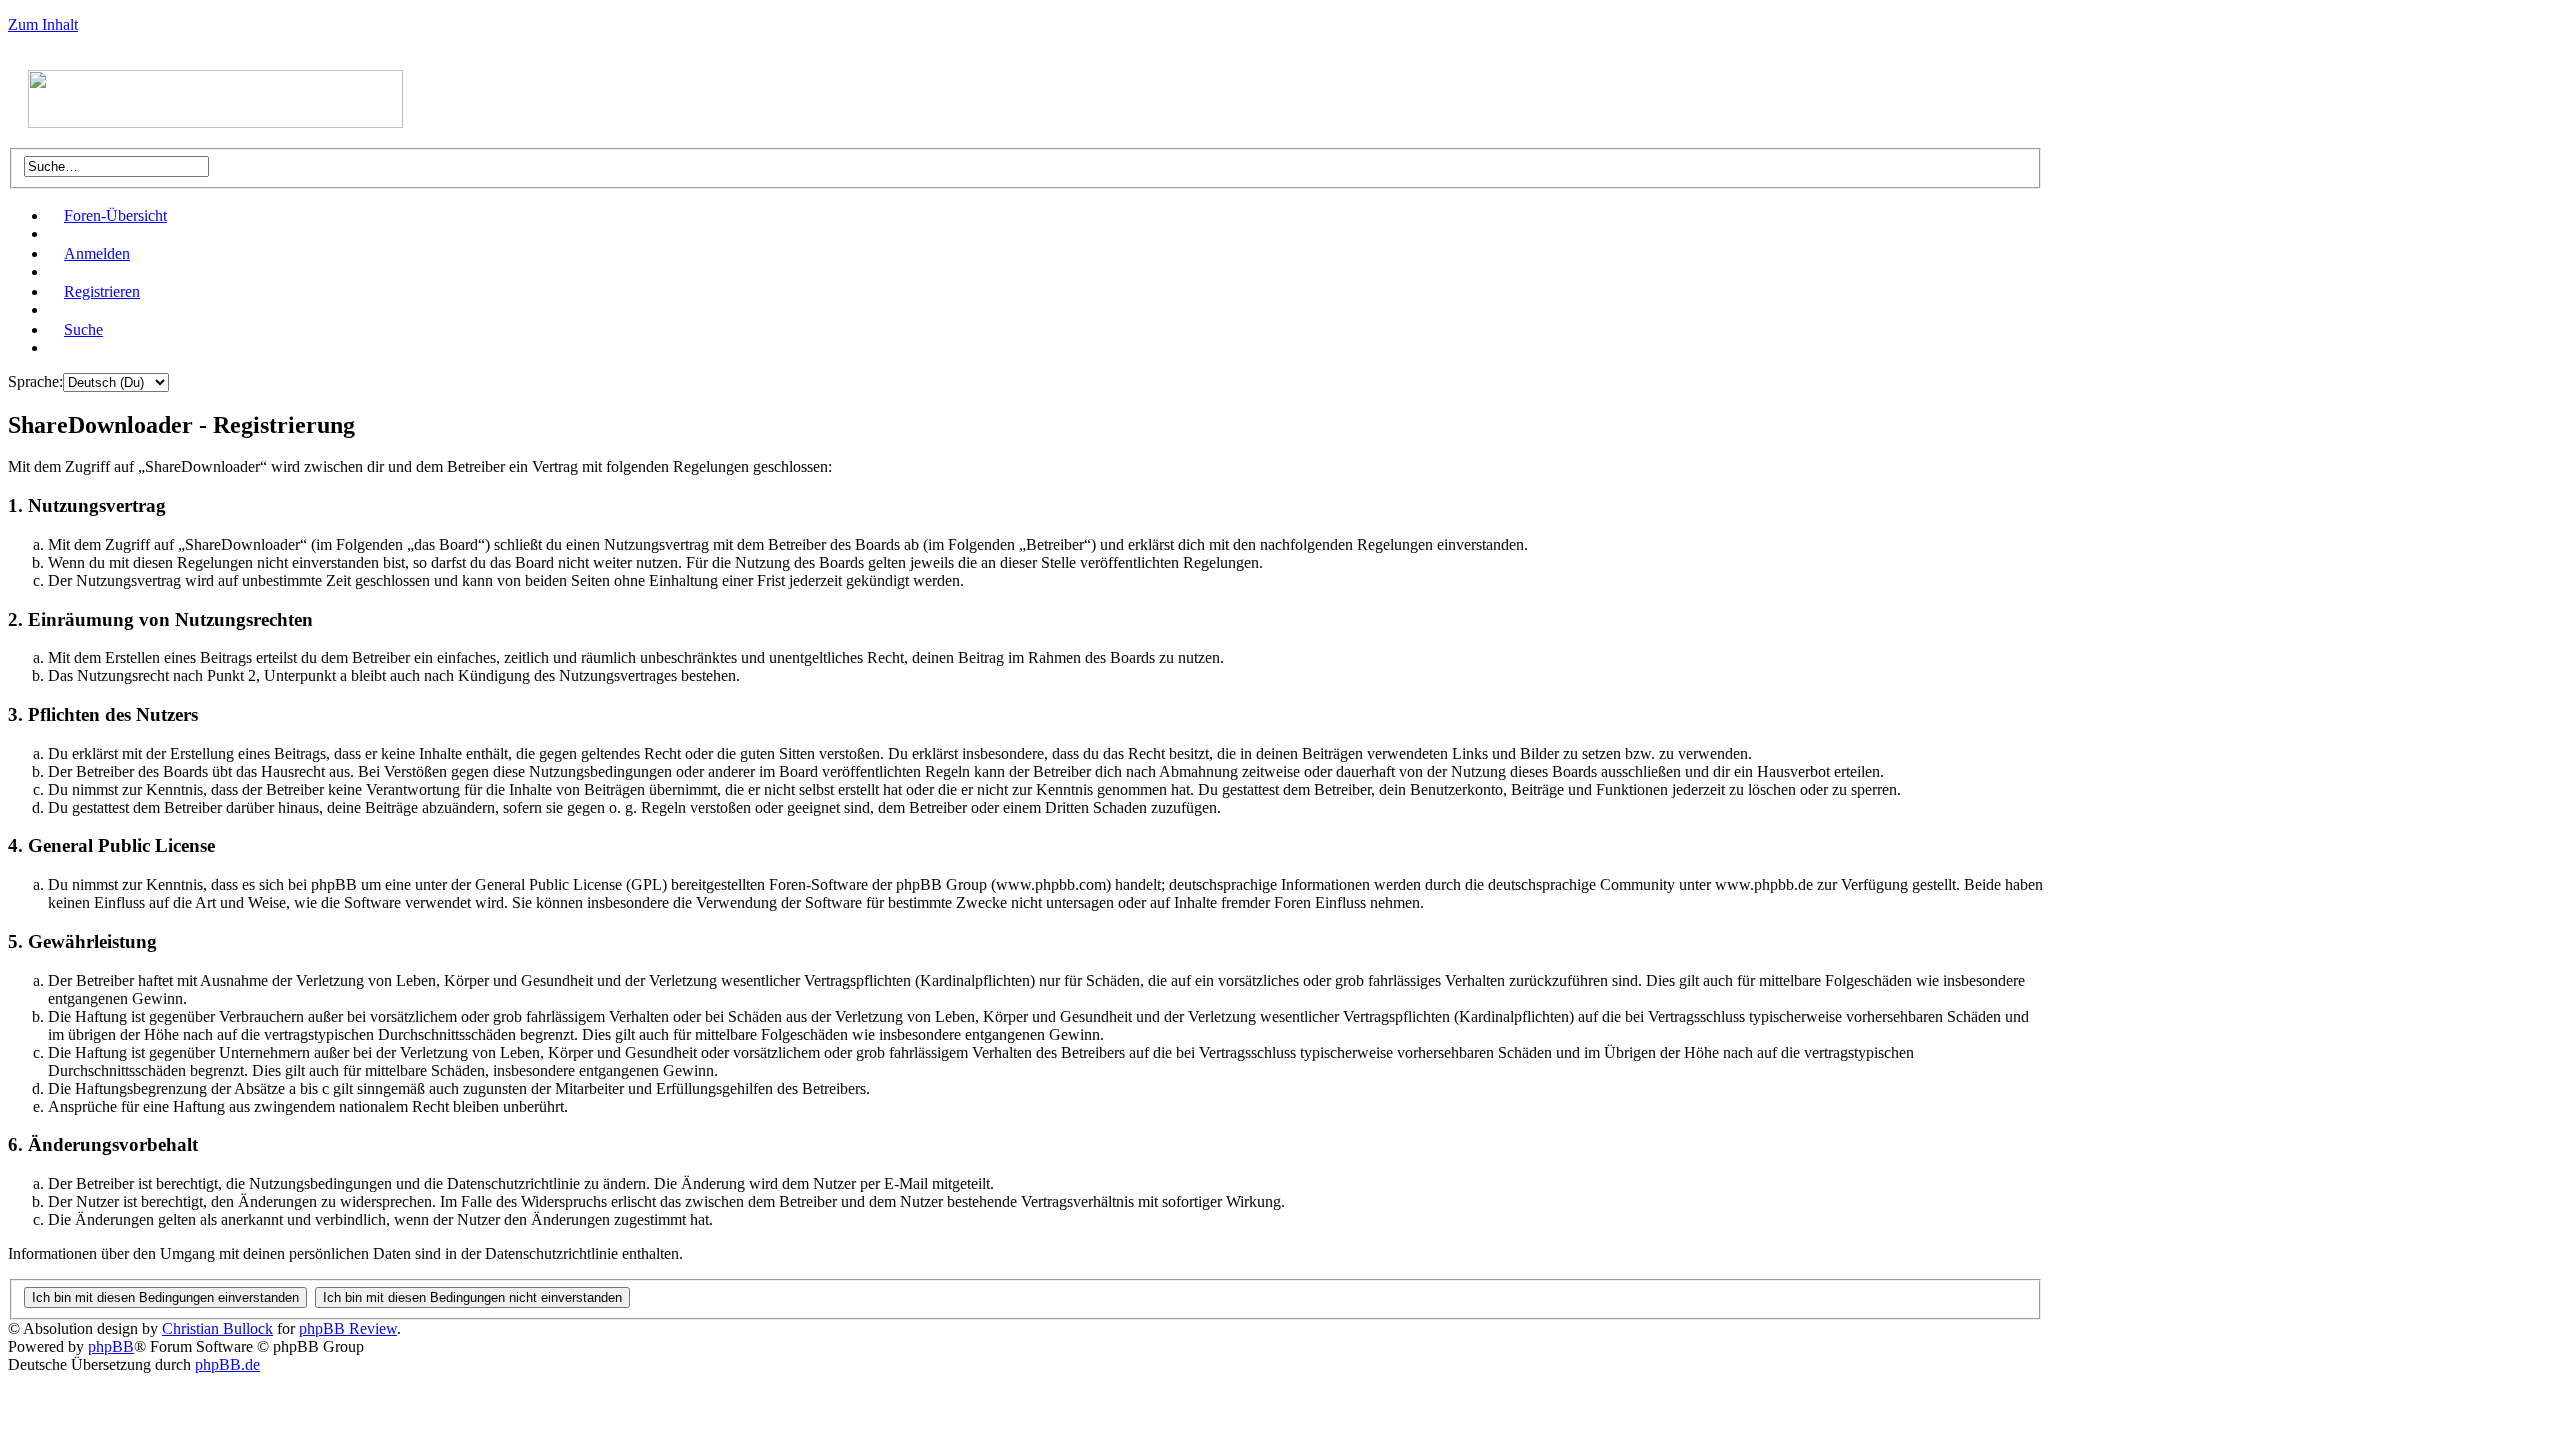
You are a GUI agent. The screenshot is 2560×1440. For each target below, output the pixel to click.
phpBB (111, 1346)
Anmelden (97, 253)
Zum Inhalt (43, 24)
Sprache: (35, 381)
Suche (83, 329)
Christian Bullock (217, 1328)
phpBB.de (227, 1364)
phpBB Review (348, 1328)
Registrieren (102, 291)
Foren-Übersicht (115, 215)
